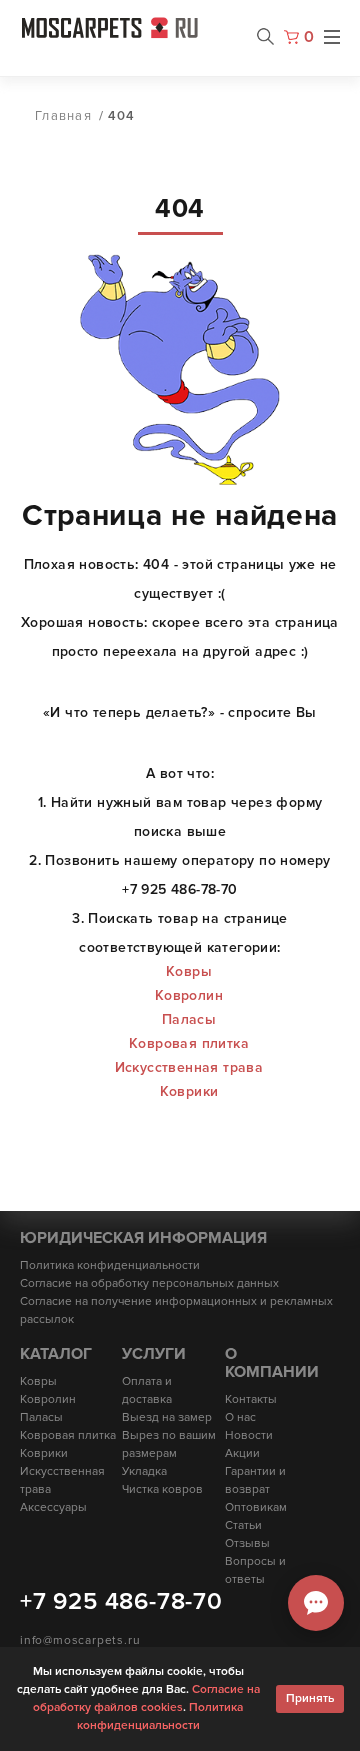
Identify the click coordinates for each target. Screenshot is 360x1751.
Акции (242, 1453)
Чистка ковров (162, 1489)
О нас (240, 1417)
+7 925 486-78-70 (121, 1601)
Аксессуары (53, 1507)
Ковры (189, 971)
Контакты (251, 1399)
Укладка (144, 1471)
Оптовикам (256, 1507)
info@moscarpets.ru (80, 1640)
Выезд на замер (167, 1417)
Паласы (189, 1019)
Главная (63, 116)
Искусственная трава (189, 1067)
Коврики (189, 1091)
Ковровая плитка (189, 1043)
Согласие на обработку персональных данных (149, 1283)
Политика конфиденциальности (110, 1265)
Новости (249, 1435)
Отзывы (247, 1543)
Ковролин (189, 995)
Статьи (243, 1525)
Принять (310, 1698)
